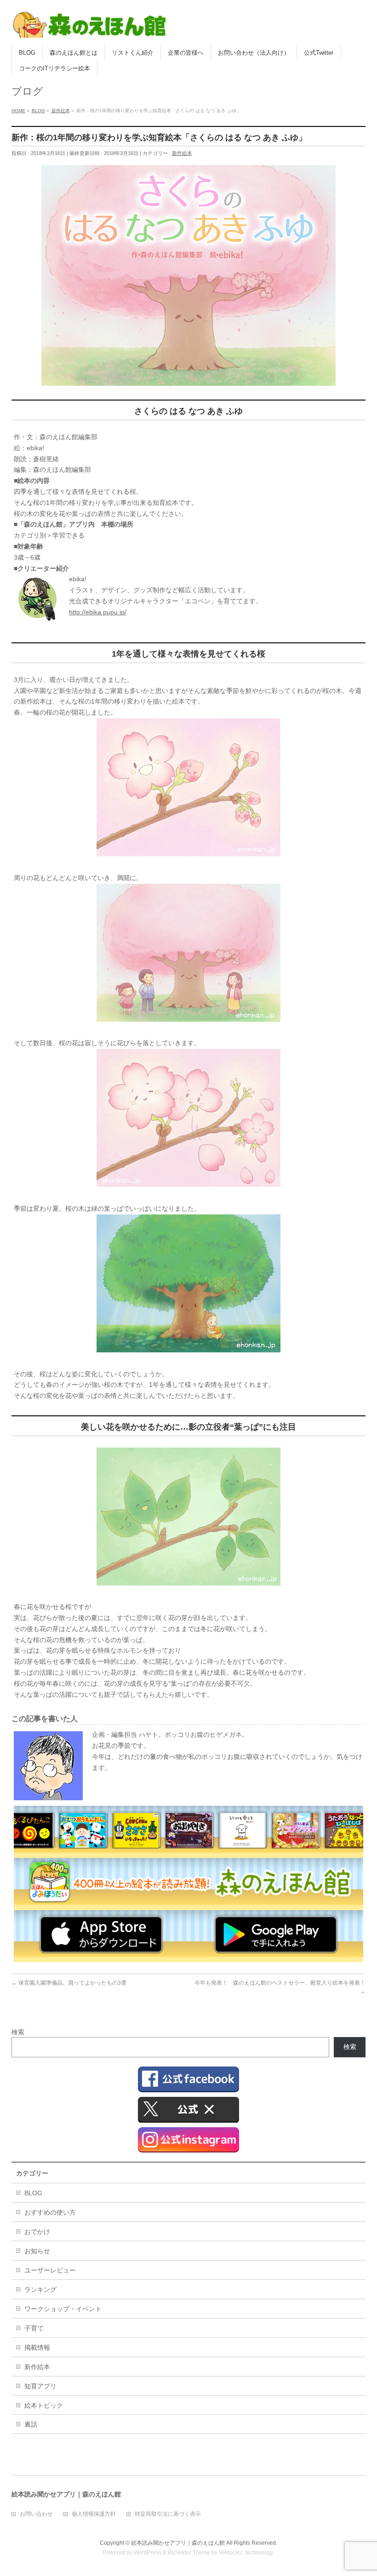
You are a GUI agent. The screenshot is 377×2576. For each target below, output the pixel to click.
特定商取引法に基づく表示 (168, 2514)
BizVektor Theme (189, 2553)
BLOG (33, 2193)
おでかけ (37, 2232)
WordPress (148, 2553)
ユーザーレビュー (50, 2270)
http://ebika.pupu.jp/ (98, 612)
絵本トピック (44, 2405)
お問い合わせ (36, 2514)
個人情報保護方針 (94, 2514)
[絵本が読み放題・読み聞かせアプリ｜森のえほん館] (90, 27)
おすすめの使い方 (50, 2212)
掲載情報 (37, 2347)
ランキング (40, 2290)
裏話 (31, 2424)
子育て (34, 2328)
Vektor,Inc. (231, 2553)
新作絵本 (182, 153)
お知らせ (37, 2251)
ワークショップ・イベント (63, 2309)
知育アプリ (40, 2386)
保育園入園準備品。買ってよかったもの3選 (69, 1983)
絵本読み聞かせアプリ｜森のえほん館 (178, 2543)
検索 (18, 2032)
